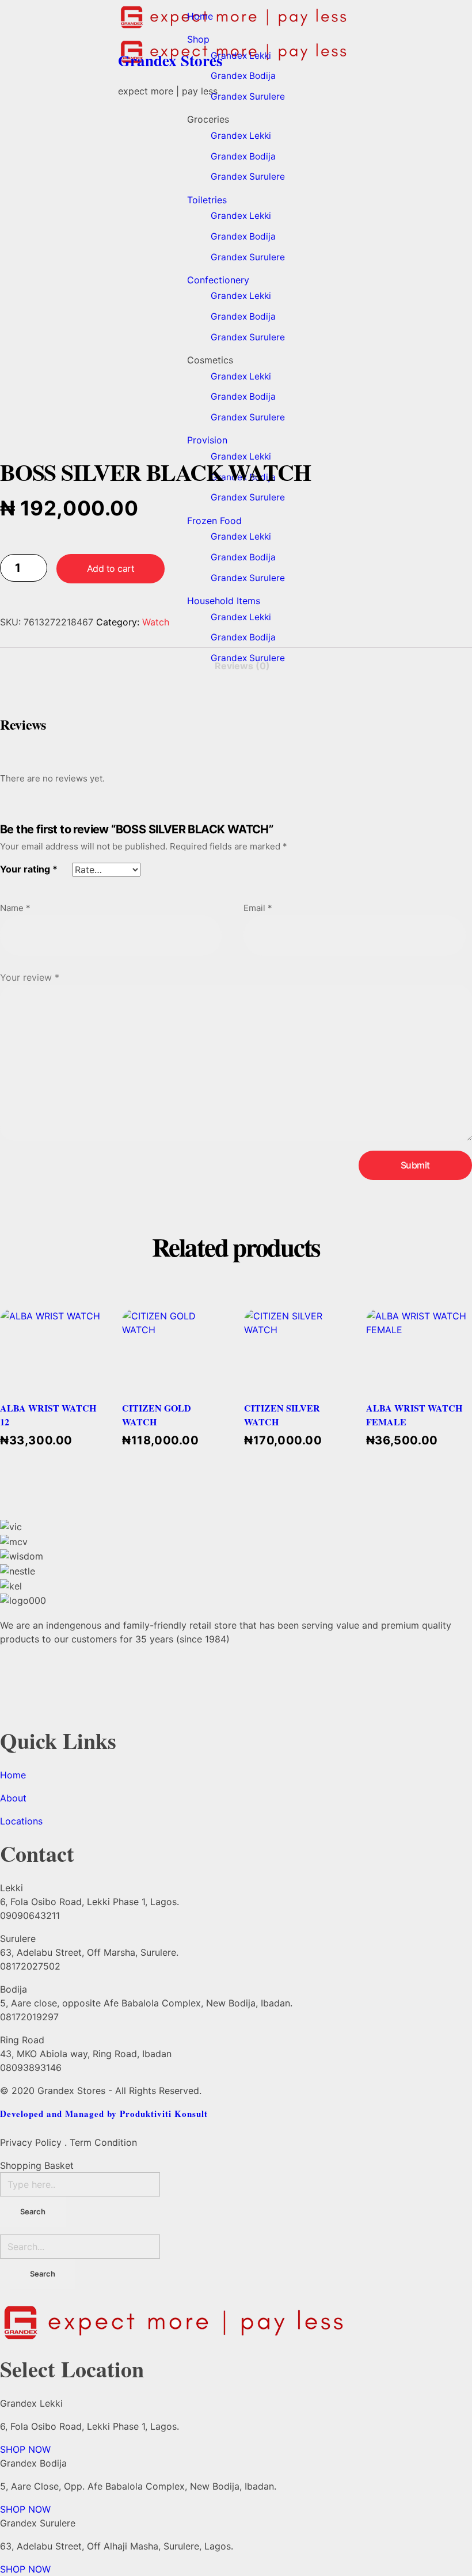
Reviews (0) (242, 666)
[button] (25, 2449)
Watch (156, 622)
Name (15, 908)
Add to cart (111, 568)
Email (258, 908)
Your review (30, 977)
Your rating (29, 869)
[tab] (242, 662)
